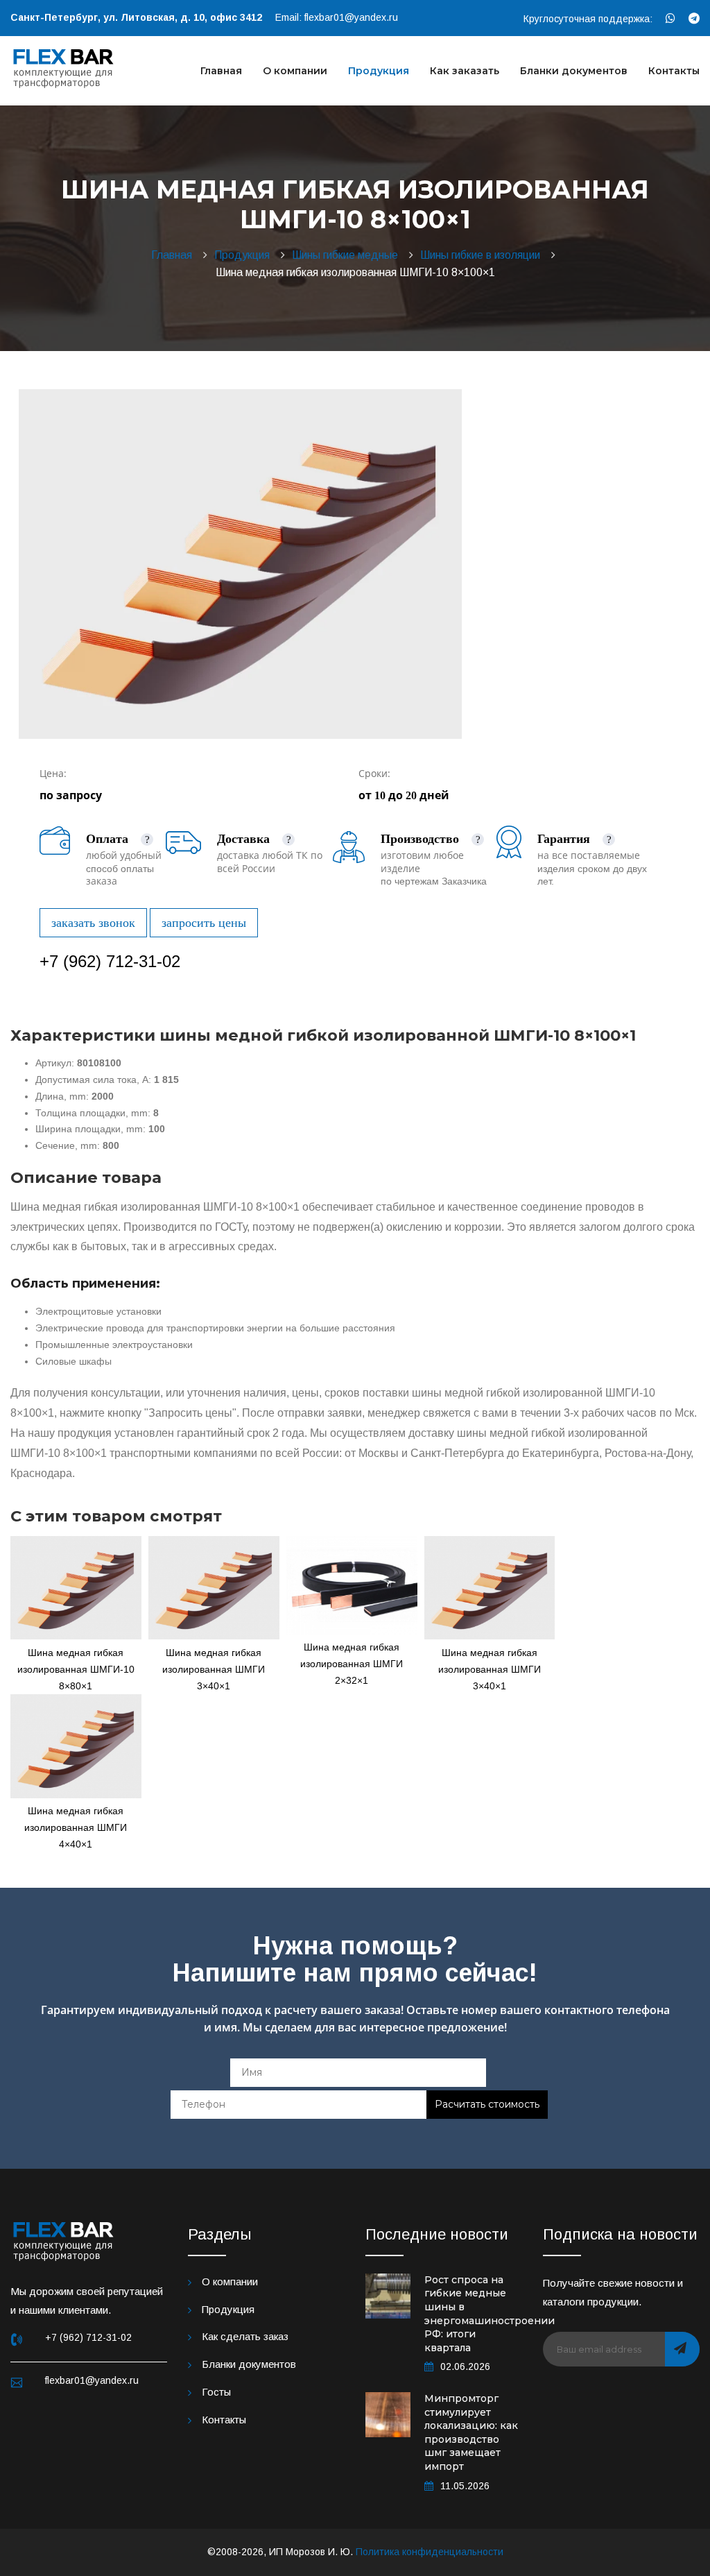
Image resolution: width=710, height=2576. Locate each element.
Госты (216, 2392)
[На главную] (64, 67)
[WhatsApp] (670, 18)
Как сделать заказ (245, 2336)
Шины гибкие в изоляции (483, 255)
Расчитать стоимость (487, 2104)
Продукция (379, 71)
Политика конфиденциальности (430, 2552)
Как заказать (465, 71)
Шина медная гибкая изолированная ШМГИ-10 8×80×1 (76, 1669)
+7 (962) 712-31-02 (110, 961)
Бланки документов (574, 71)
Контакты (674, 71)
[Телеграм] (694, 18)
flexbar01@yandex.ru (351, 17)
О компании (295, 71)
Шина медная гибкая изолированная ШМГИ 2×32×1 (352, 1664)
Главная (221, 71)
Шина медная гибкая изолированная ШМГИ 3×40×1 (214, 1669)
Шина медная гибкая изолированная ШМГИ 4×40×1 (76, 1827)
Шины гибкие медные (348, 255)
